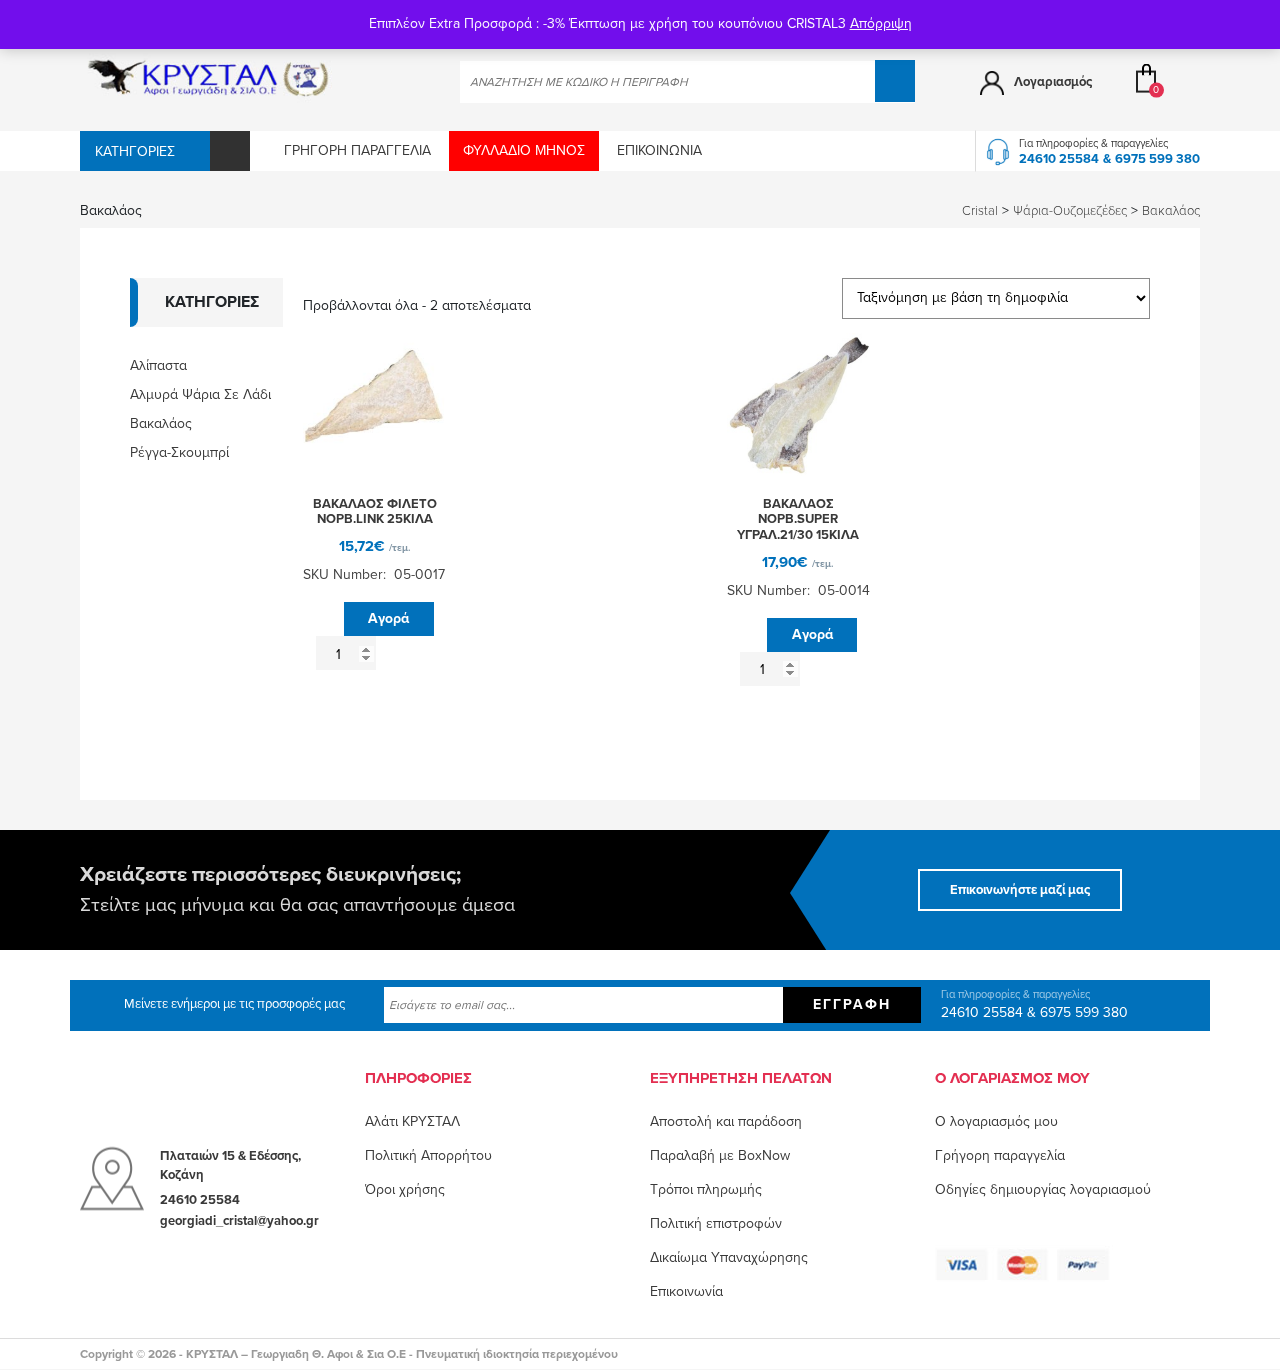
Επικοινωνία (659, 150)
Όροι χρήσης (405, 1189)
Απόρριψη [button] (881, 23)
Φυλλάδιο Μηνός (524, 150)
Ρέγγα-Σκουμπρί (179, 452)
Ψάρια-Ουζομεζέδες (1070, 211)
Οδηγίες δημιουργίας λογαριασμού (1043, 1189)
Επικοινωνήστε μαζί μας (1020, 890)
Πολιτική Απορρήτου (428, 1155)
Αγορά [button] (388, 618)
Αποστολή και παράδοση (726, 1121)
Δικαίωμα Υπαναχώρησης (729, 1257)
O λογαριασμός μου (996, 1121)
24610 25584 (1059, 159)
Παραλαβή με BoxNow (720, 1155)
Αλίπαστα (158, 365)
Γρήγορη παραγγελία (357, 150)
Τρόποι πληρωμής (706, 1189)
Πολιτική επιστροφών (716, 1223)
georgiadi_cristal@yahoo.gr (239, 1220)
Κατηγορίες (135, 151)
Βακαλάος (161, 423)
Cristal (980, 211)
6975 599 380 (1157, 159)
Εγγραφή (852, 1004)
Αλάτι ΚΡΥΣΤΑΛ (412, 1121)
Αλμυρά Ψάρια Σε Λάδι (200, 394)
